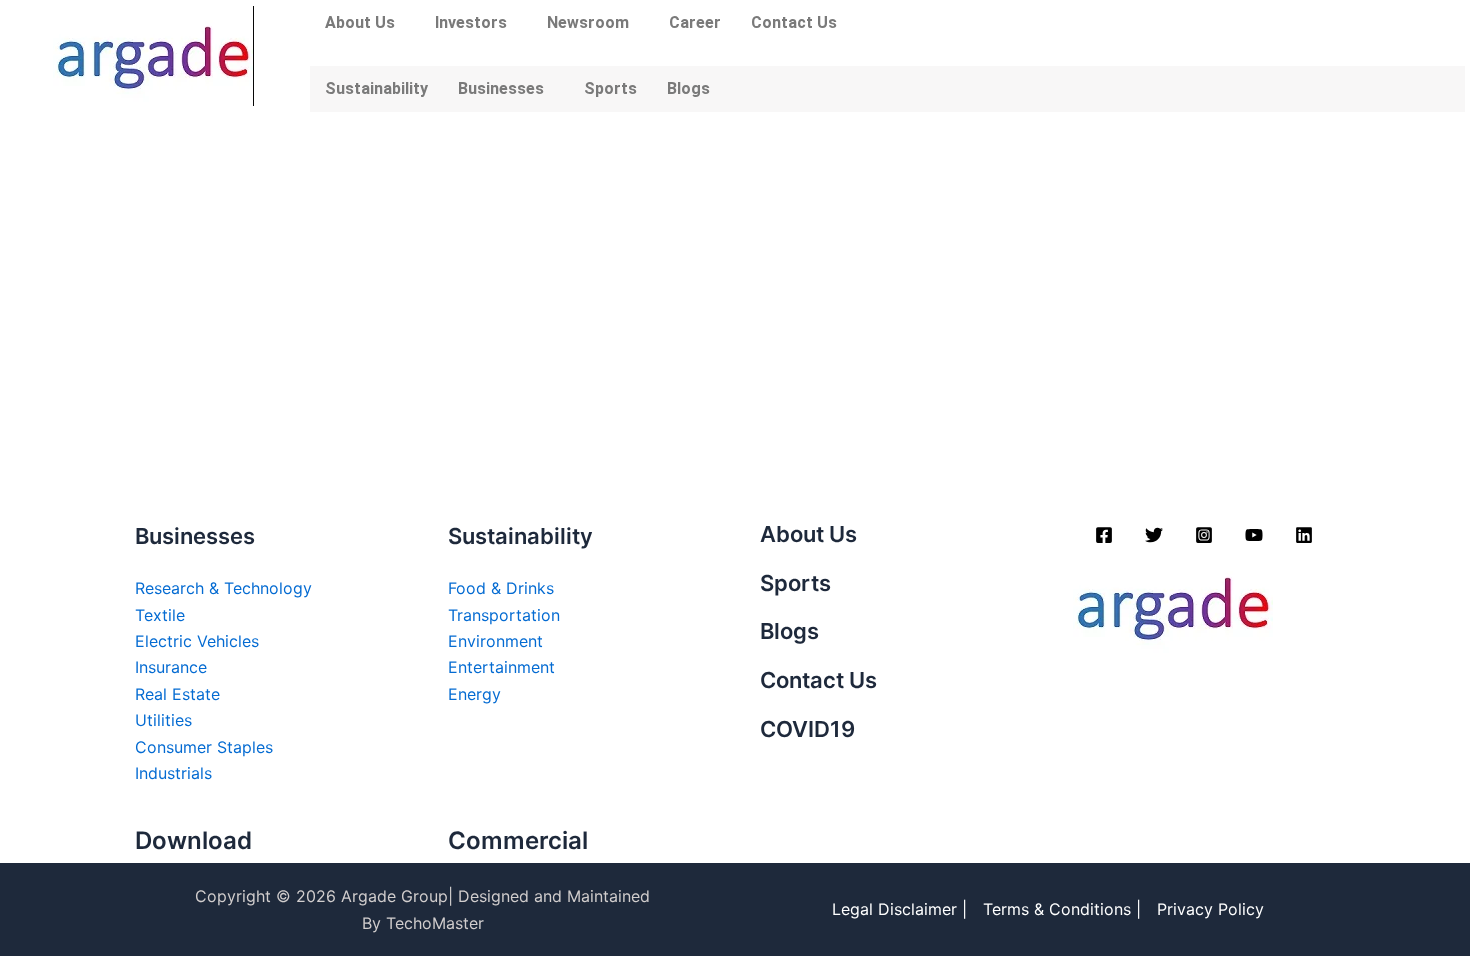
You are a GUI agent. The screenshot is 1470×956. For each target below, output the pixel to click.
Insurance (171, 667)
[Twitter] (1154, 535)
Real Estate (177, 694)
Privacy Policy (1210, 909)
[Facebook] (1104, 535)
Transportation (504, 615)
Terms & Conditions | (1062, 909)
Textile (160, 615)
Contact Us (794, 22)
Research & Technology (223, 588)
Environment (495, 641)
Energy (474, 694)
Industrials (173, 773)
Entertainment (501, 667)
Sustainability (376, 88)
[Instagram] (1204, 535)
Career (695, 22)
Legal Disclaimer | (899, 909)
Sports (610, 88)
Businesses (501, 88)
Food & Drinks (501, 588)
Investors (471, 22)
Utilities (163, 720)
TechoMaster (435, 923)
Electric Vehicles (197, 641)
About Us (360, 22)
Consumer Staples (204, 747)
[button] (365, 23)
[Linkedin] (1304, 535)
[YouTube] (1254, 535)
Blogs (688, 88)
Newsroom (588, 22)
